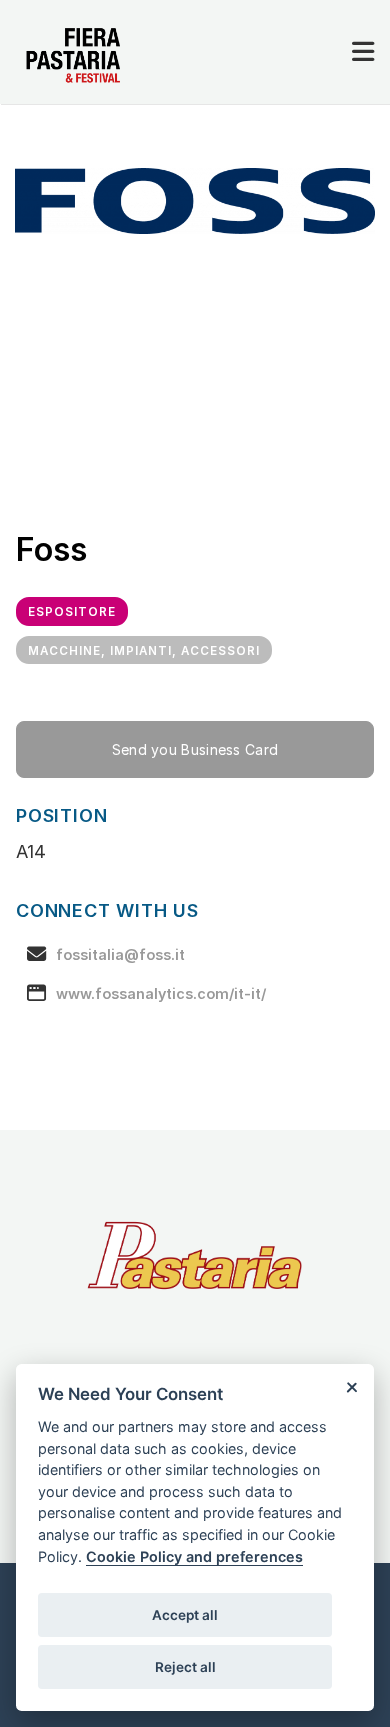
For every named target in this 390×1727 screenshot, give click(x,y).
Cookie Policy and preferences (194, 1556)
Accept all (185, 1615)
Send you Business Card (195, 749)
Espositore (72, 612)
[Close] (351, 1386)
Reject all (185, 1667)
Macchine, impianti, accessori (144, 651)
